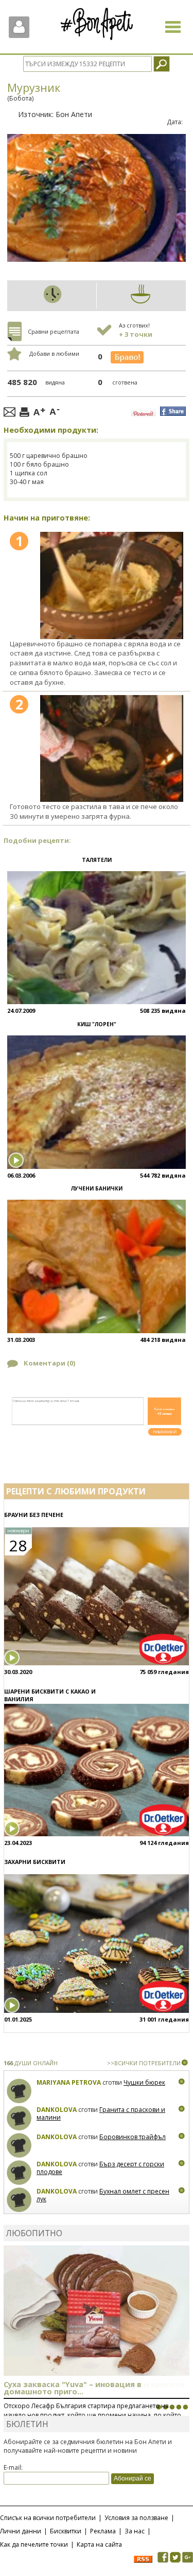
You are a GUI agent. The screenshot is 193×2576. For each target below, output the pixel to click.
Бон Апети (74, 114)
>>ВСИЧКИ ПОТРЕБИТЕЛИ (144, 2063)
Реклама (103, 2531)
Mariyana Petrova (69, 2082)
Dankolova (57, 2110)
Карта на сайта (99, 2544)
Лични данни (21, 2531)
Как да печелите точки (34, 2544)
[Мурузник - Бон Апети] (112, 585)
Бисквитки (66, 2531)
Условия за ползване (136, 2518)
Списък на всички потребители (48, 2518)
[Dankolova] (19, 2118)
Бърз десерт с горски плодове (100, 2168)
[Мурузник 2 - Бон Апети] (112, 748)
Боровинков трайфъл (133, 2137)
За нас (135, 2531)
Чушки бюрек (144, 2082)
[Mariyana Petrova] (19, 2091)
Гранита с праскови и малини (101, 2114)
